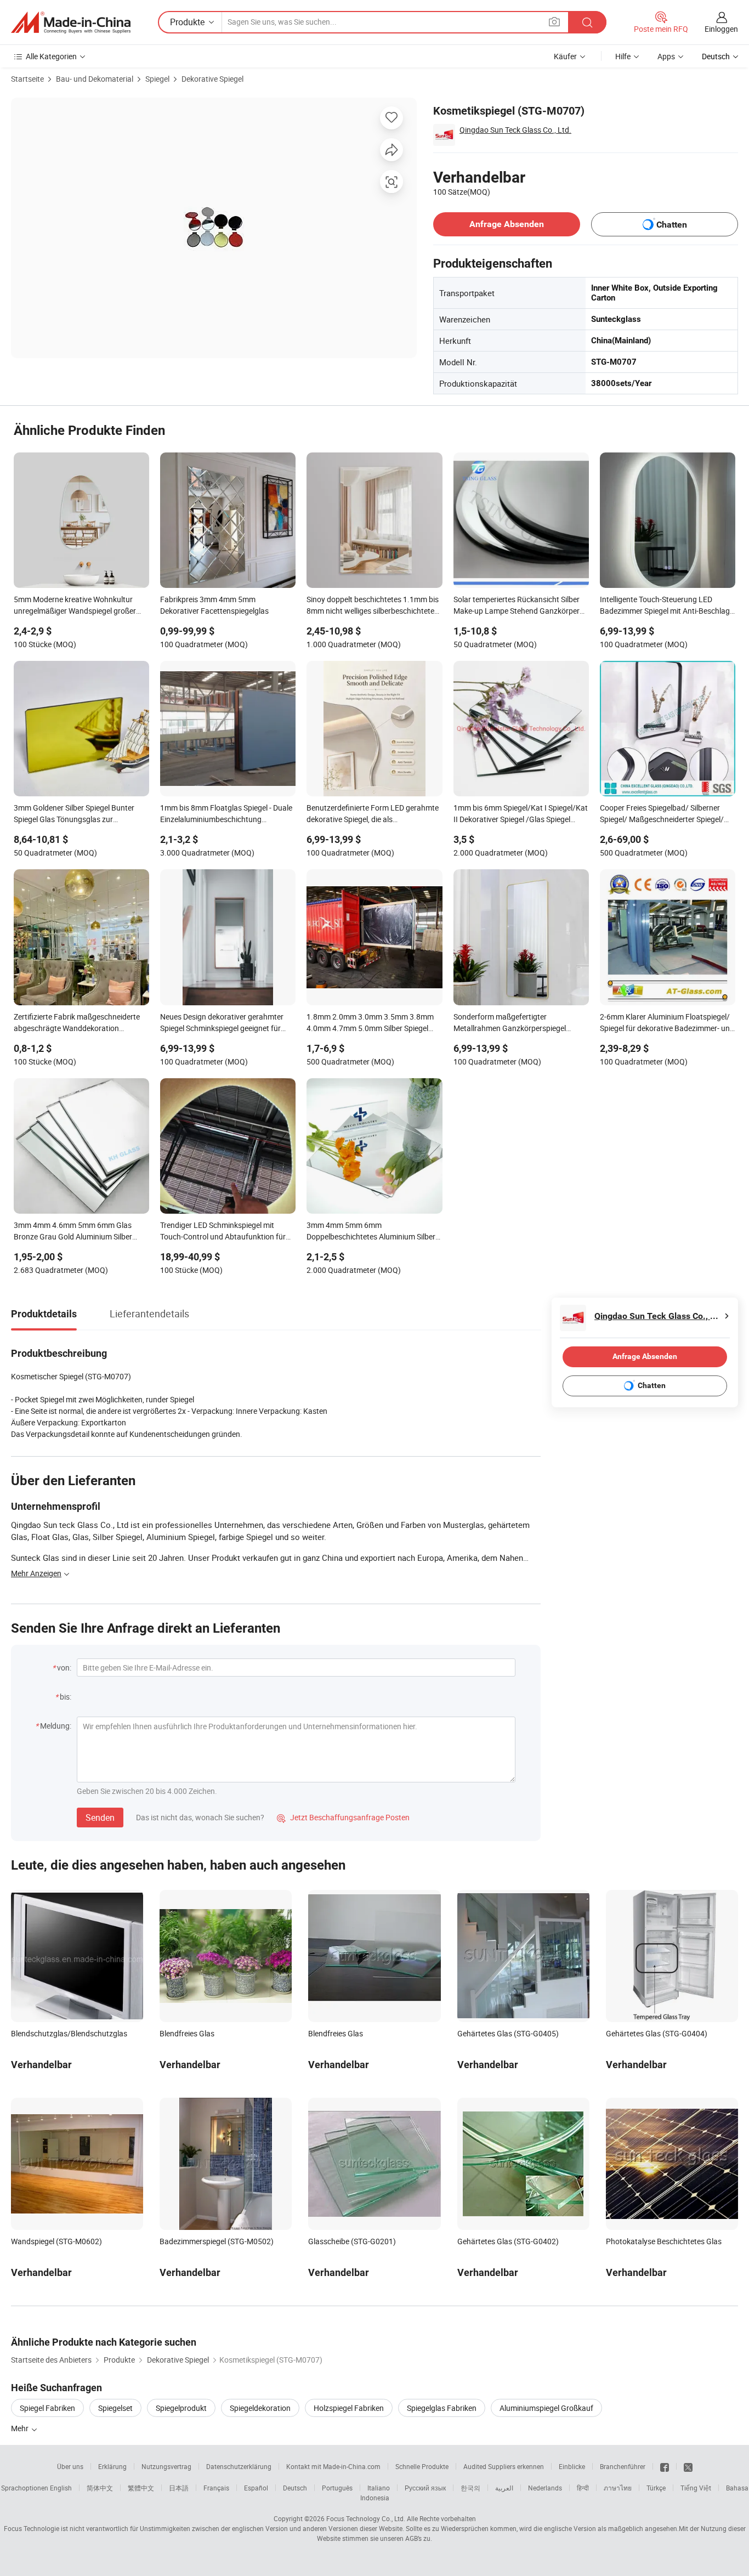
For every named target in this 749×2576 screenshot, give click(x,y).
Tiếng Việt (696, 2488)
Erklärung (112, 2466)
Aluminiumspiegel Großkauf (546, 2408)
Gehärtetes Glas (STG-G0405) (508, 2033)
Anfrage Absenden (507, 224)
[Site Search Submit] (587, 22)
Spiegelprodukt (181, 2408)
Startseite (27, 79)
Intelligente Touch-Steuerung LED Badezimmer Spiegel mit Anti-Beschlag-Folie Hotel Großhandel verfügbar (666, 606)
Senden (100, 1818)
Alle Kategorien (51, 56)
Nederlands (545, 2488)
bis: (66, 1697)
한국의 (470, 2488)
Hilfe (623, 56)
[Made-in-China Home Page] (71, 22)
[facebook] (665, 2466)
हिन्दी (583, 2488)
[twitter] (688, 2466)
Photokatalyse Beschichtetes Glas (664, 2241)
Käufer (565, 56)
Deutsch (295, 2488)
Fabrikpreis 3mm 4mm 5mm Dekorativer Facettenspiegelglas (214, 605)
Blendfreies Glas (187, 2033)
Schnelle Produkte (422, 2466)
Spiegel (157, 79)
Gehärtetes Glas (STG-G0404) (657, 2033)
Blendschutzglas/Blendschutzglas (69, 2033)
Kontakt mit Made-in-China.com (333, 2466)
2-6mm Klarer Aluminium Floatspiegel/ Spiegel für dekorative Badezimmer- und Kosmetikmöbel (667, 1023)
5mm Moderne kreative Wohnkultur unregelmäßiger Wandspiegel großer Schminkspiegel (75, 606)
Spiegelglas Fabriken (442, 2408)
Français (216, 2488)
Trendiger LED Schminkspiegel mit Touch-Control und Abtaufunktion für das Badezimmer (223, 1232)
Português (337, 2488)
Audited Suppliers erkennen (504, 2466)
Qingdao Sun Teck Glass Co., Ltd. (515, 130)
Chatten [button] (672, 225)
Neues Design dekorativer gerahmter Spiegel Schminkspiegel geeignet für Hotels (222, 1023)
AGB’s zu (418, 2538)
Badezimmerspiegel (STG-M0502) (217, 2241)
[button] (554, 22)
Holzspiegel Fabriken (349, 2408)
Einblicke (572, 2466)
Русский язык (425, 2488)
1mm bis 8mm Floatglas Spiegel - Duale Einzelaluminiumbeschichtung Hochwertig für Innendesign (226, 814)
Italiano (379, 2488)
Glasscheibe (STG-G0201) (352, 2241)
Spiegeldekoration (260, 2408)
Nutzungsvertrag (166, 2466)
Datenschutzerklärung (239, 2466)
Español (256, 2488)
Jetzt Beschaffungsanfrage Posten (343, 1817)
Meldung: (56, 1726)
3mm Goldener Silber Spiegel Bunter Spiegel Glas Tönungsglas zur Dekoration (74, 814)
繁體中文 (141, 2488)
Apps (666, 56)
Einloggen (721, 29)
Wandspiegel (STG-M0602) (56, 2241)
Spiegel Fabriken (47, 2408)
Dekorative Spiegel (212, 79)
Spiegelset (115, 2408)
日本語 (179, 2488)
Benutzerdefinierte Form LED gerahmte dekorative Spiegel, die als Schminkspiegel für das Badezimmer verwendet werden (373, 814)
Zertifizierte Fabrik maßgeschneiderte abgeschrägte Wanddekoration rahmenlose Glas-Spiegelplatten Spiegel (80, 1023)
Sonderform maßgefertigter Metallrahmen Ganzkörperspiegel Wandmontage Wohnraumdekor (510, 1023)
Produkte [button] (187, 22)
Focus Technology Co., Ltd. (366, 2518)
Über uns (70, 2466)
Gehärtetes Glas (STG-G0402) (508, 2241)
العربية (504, 2488)
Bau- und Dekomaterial (95, 79)
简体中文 (100, 2488)
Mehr (21, 2428)
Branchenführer (623, 2466)
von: (64, 1668)
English (61, 2488)
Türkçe (656, 2488)
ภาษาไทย (618, 2488)
